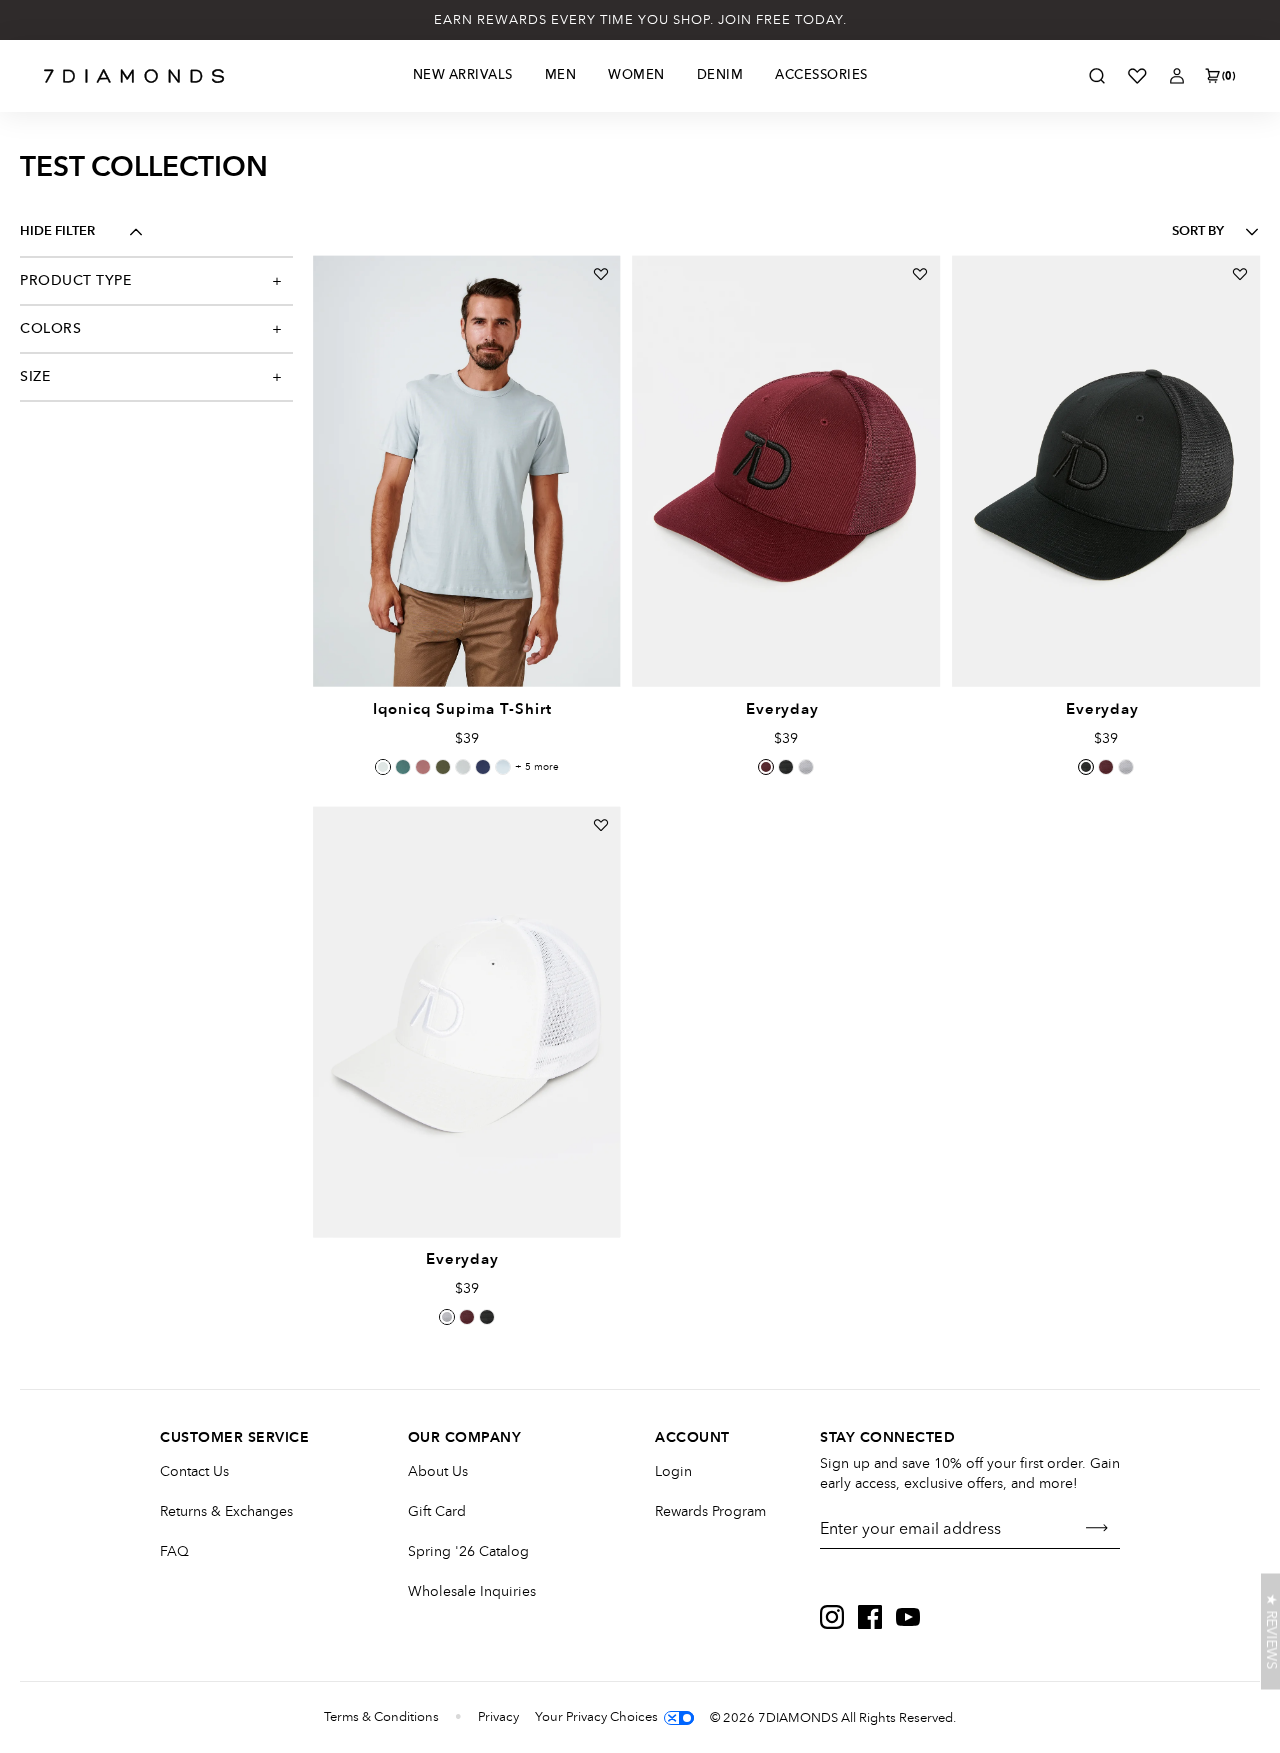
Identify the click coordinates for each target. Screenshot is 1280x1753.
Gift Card (437, 1511)
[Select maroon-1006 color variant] (766, 767)
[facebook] (870, 1617)
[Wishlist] (1137, 76)
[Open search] (1097, 76)
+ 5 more (537, 767)
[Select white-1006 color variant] (806, 767)
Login (673, 1471)
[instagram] (832, 1617)
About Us (438, 1471)
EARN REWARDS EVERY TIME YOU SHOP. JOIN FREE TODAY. (640, 20)
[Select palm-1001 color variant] (443, 767)
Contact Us (194, 1471)
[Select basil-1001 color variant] (403, 767)
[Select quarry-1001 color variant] (383, 767)
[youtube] (908, 1617)
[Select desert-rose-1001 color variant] (423, 767)
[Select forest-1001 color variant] (463, 767)
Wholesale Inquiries (472, 1591)
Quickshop (467, 641)
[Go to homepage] (134, 76)
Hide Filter (57, 231)
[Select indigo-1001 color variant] (483, 767)
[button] (1270, 1632)
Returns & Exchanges (226, 1511)
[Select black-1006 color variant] (786, 767)
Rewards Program (710, 1511)
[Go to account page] (1177, 76)
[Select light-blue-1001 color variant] (503, 767)
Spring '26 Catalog (468, 1551)
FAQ (174, 1551)
